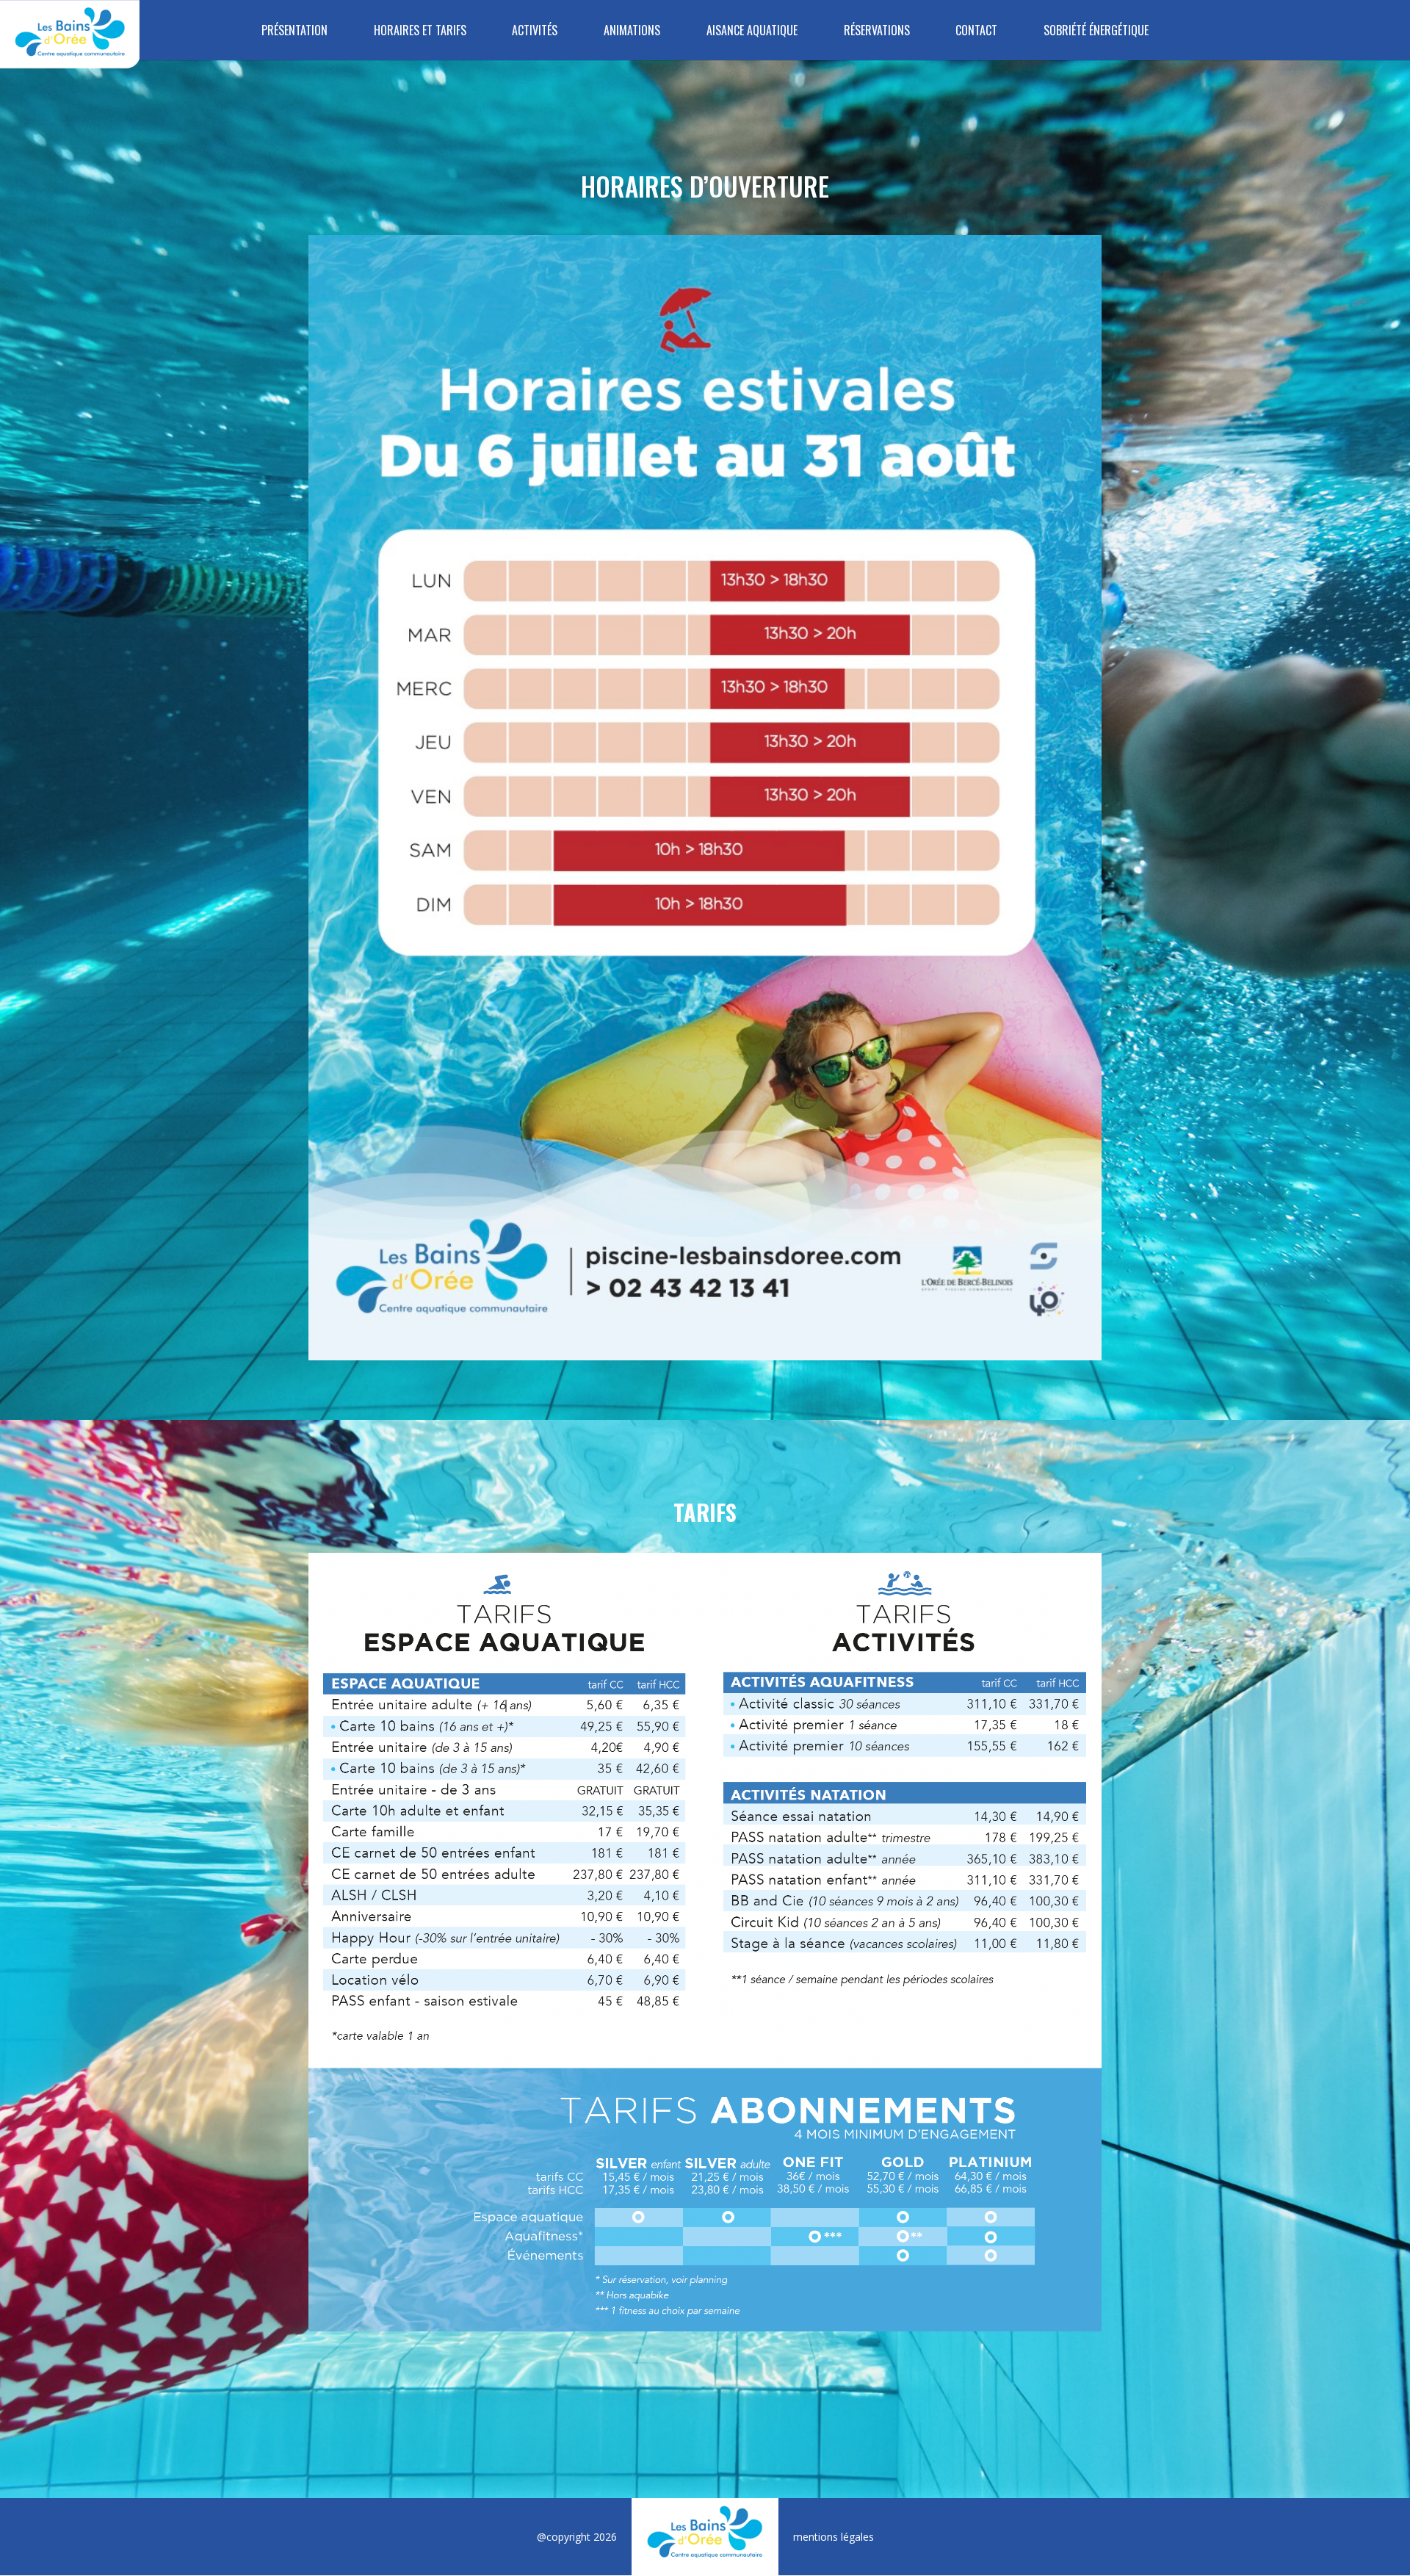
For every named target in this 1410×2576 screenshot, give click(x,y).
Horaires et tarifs (420, 31)
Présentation (294, 31)
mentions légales (834, 2537)
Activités (535, 31)
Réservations (877, 31)
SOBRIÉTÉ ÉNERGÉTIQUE (1096, 31)
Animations (632, 31)
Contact (976, 31)
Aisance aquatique (752, 31)
